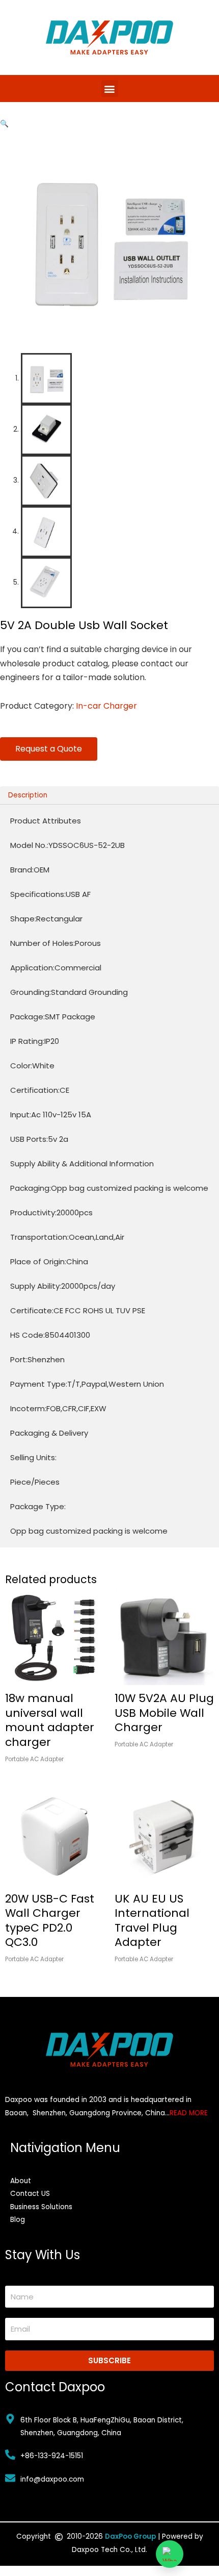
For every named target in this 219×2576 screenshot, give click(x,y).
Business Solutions (41, 2207)
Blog (18, 2220)
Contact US (30, 2194)
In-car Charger (106, 706)
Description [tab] (28, 795)
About (21, 2181)
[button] (110, 89)
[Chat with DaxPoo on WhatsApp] (170, 2554)
